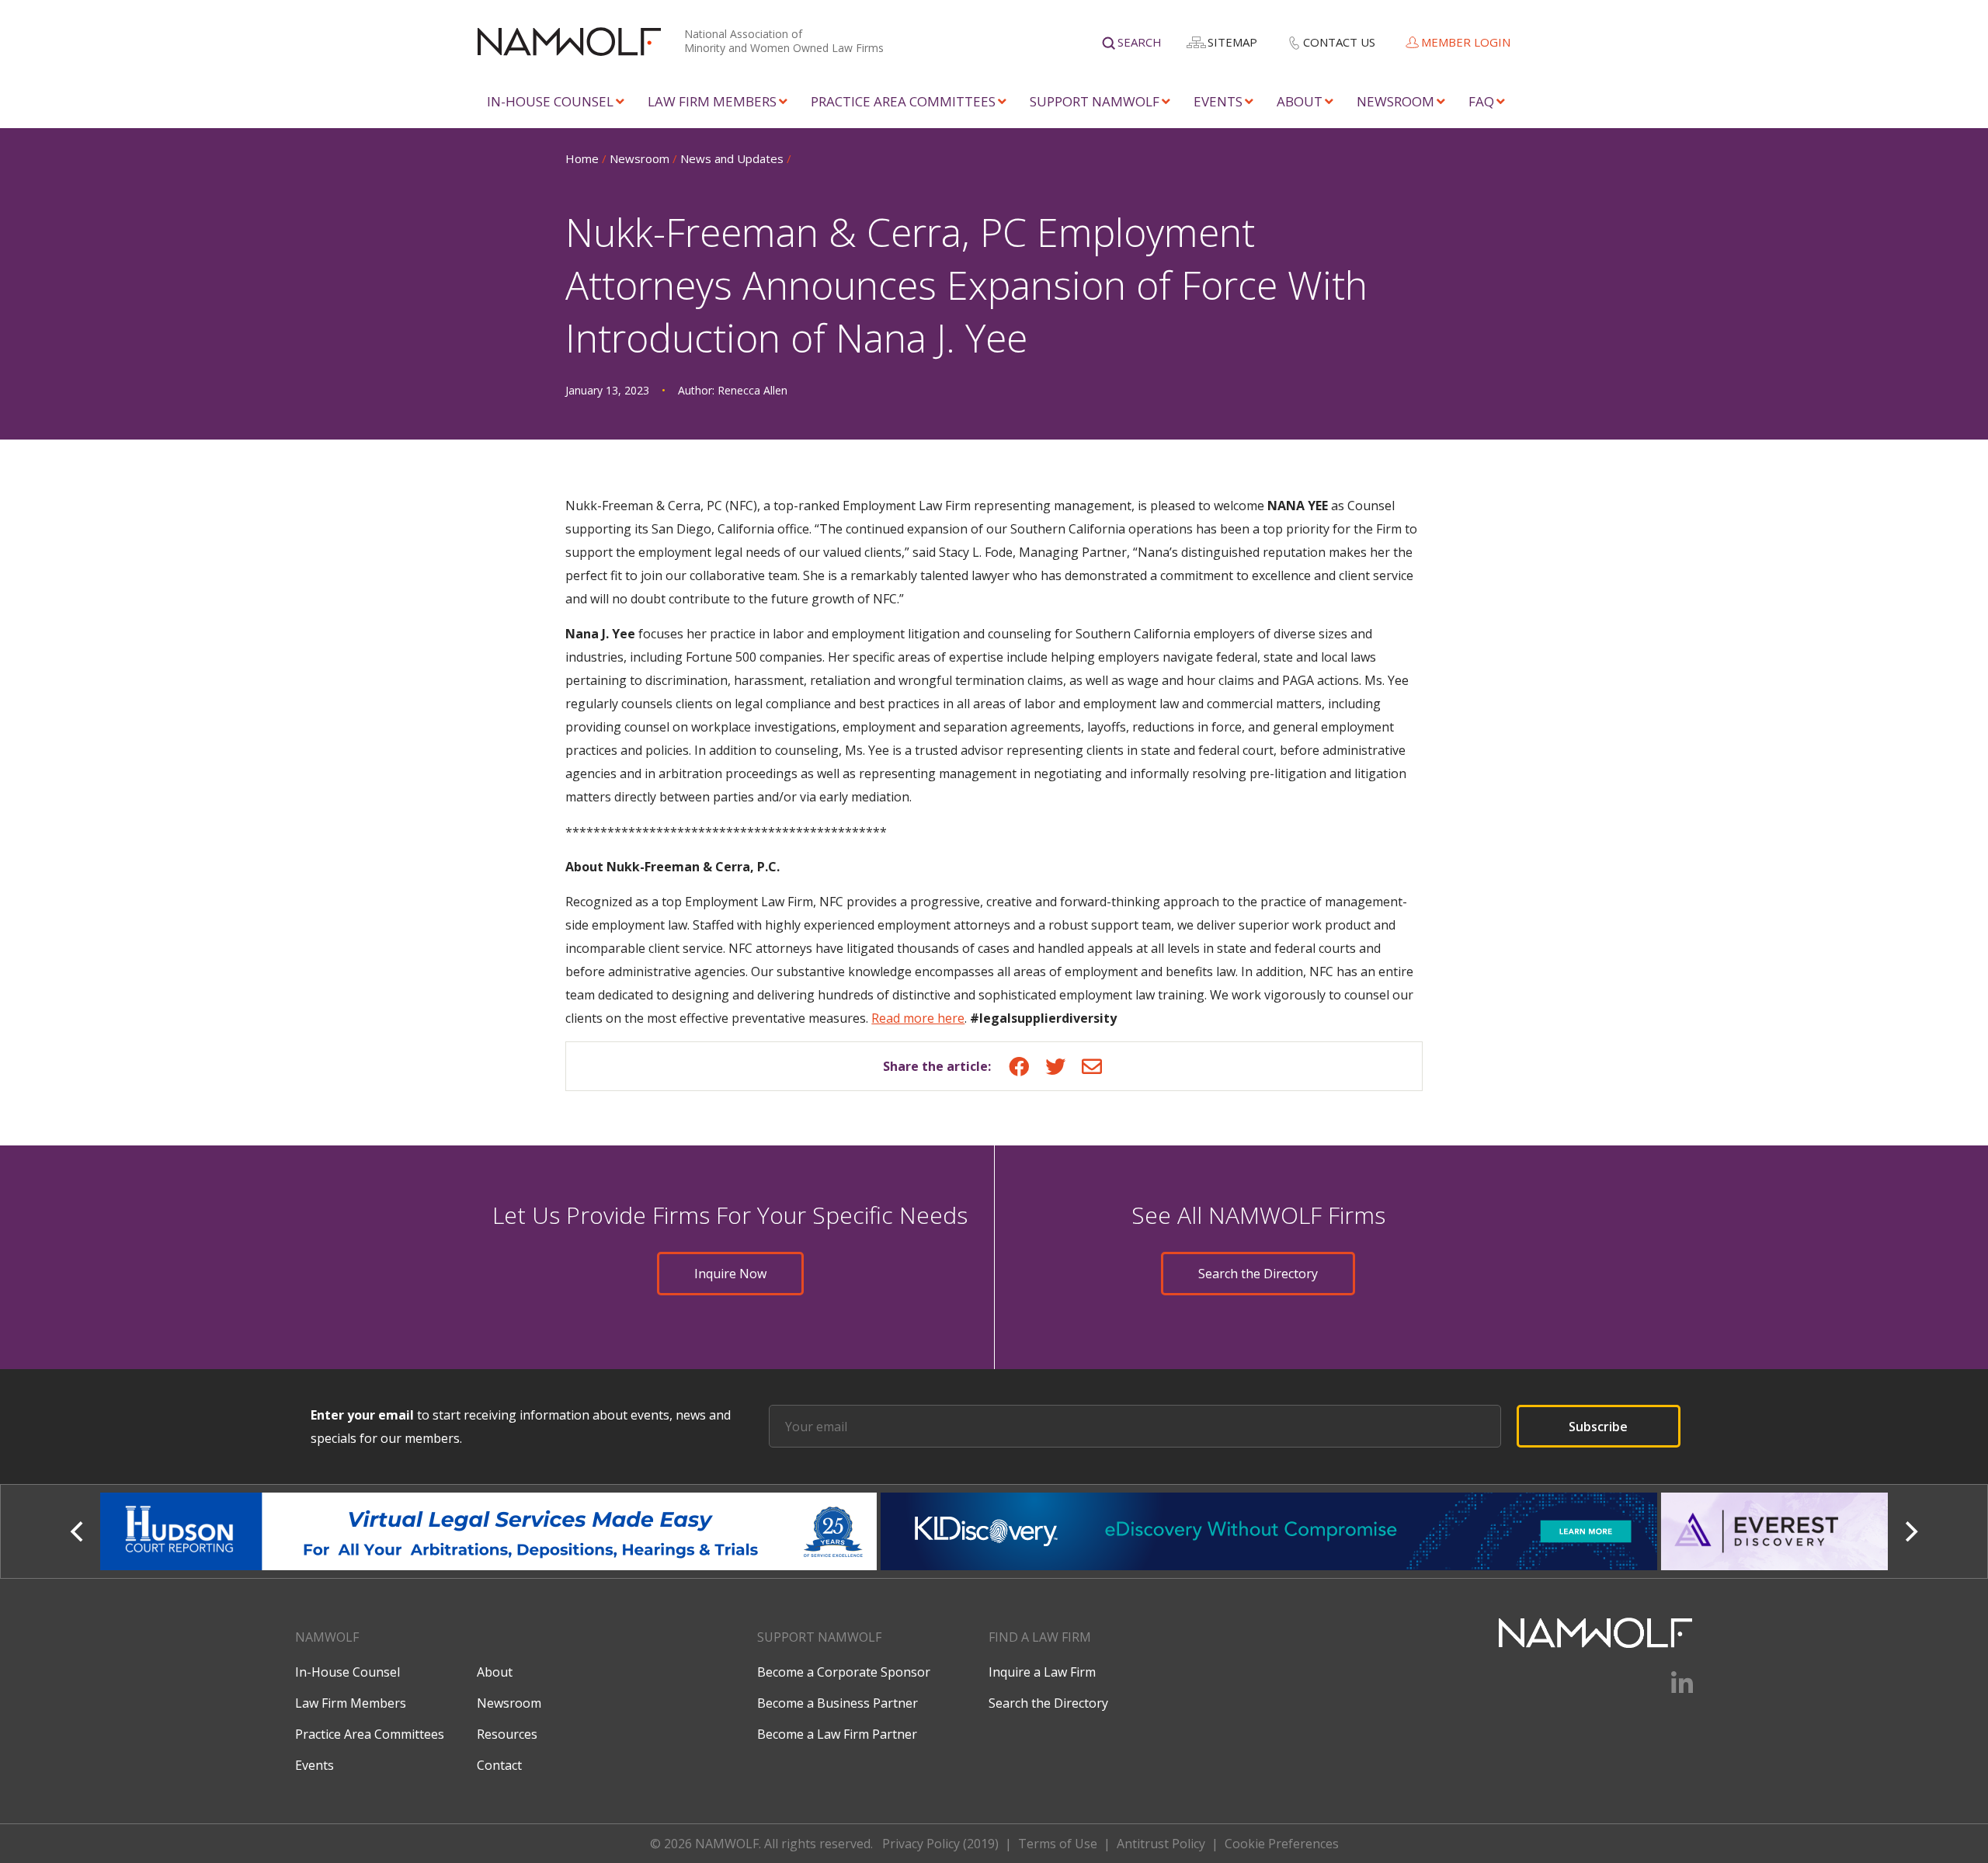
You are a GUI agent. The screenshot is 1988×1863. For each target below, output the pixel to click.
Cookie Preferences (1282, 1844)
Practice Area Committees (903, 101)
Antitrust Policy (1161, 1844)
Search (1140, 42)
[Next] (1910, 1531)
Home (582, 158)
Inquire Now (730, 1274)
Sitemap (1232, 42)
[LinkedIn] (1672, 1688)
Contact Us (1339, 42)
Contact (499, 1765)
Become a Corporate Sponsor (844, 1672)
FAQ (1481, 101)
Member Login (1466, 42)
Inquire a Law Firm (1042, 1672)
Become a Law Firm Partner (837, 1734)
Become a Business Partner (838, 1703)
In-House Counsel (550, 101)
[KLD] (490, 1531)
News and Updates (732, 158)
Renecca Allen (752, 390)
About (1300, 101)
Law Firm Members (712, 101)
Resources (507, 1734)
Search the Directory (1258, 1274)
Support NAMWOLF (1095, 101)
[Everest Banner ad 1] (1271, 1531)
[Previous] (78, 1531)
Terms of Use (1058, 1844)
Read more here (918, 1018)
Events (1218, 101)
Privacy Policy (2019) (940, 1844)
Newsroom (1395, 101)
